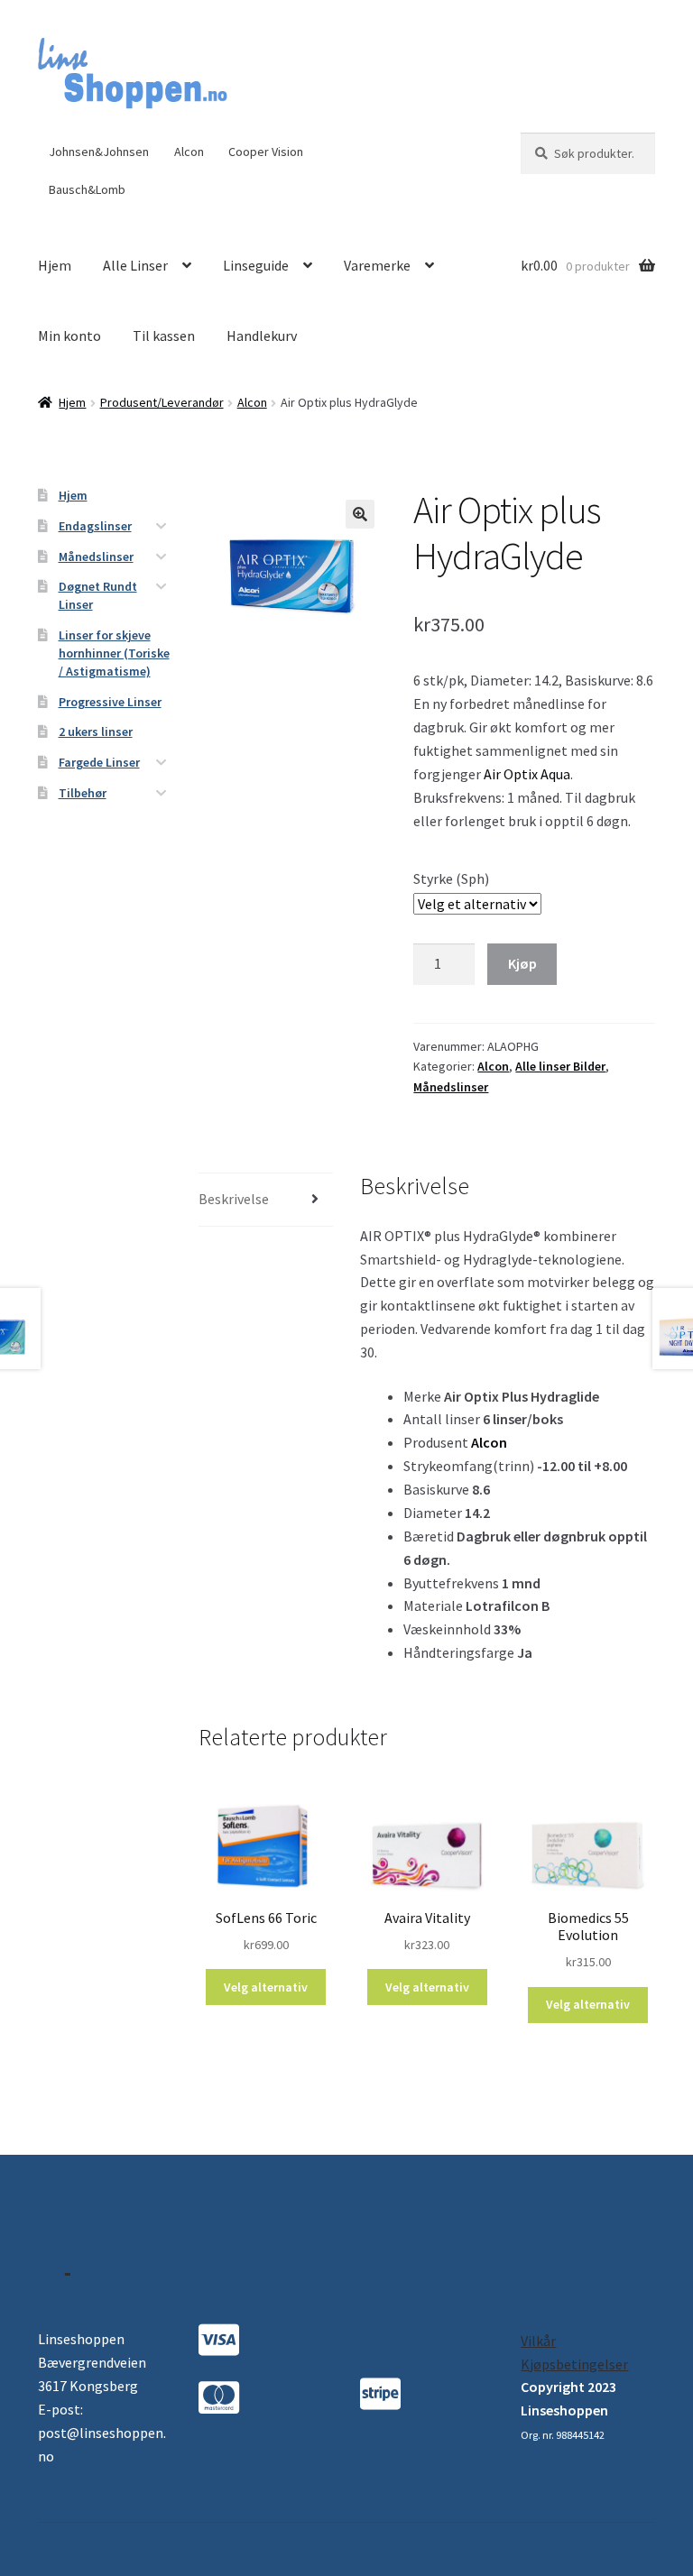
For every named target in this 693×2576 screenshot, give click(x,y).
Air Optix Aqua (527, 774)
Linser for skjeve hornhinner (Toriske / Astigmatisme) (114, 653)
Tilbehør (83, 793)
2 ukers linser (96, 731)
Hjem (55, 265)
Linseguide (256, 265)
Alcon (189, 152)
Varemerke (377, 265)
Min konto (69, 336)
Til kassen (164, 336)
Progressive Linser (110, 702)
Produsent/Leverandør (162, 402)
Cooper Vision (266, 152)
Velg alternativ (266, 1987)
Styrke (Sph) (451, 879)
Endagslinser (95, 526)
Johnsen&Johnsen (99, 152)
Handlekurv (262, 336)
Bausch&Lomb (87, 189)
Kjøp (522, 963)
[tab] (266, 1200)
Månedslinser (451, 1087)
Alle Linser (135, 265)
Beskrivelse (234, 1199)
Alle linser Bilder (560, 1066)
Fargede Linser (99, 762)
